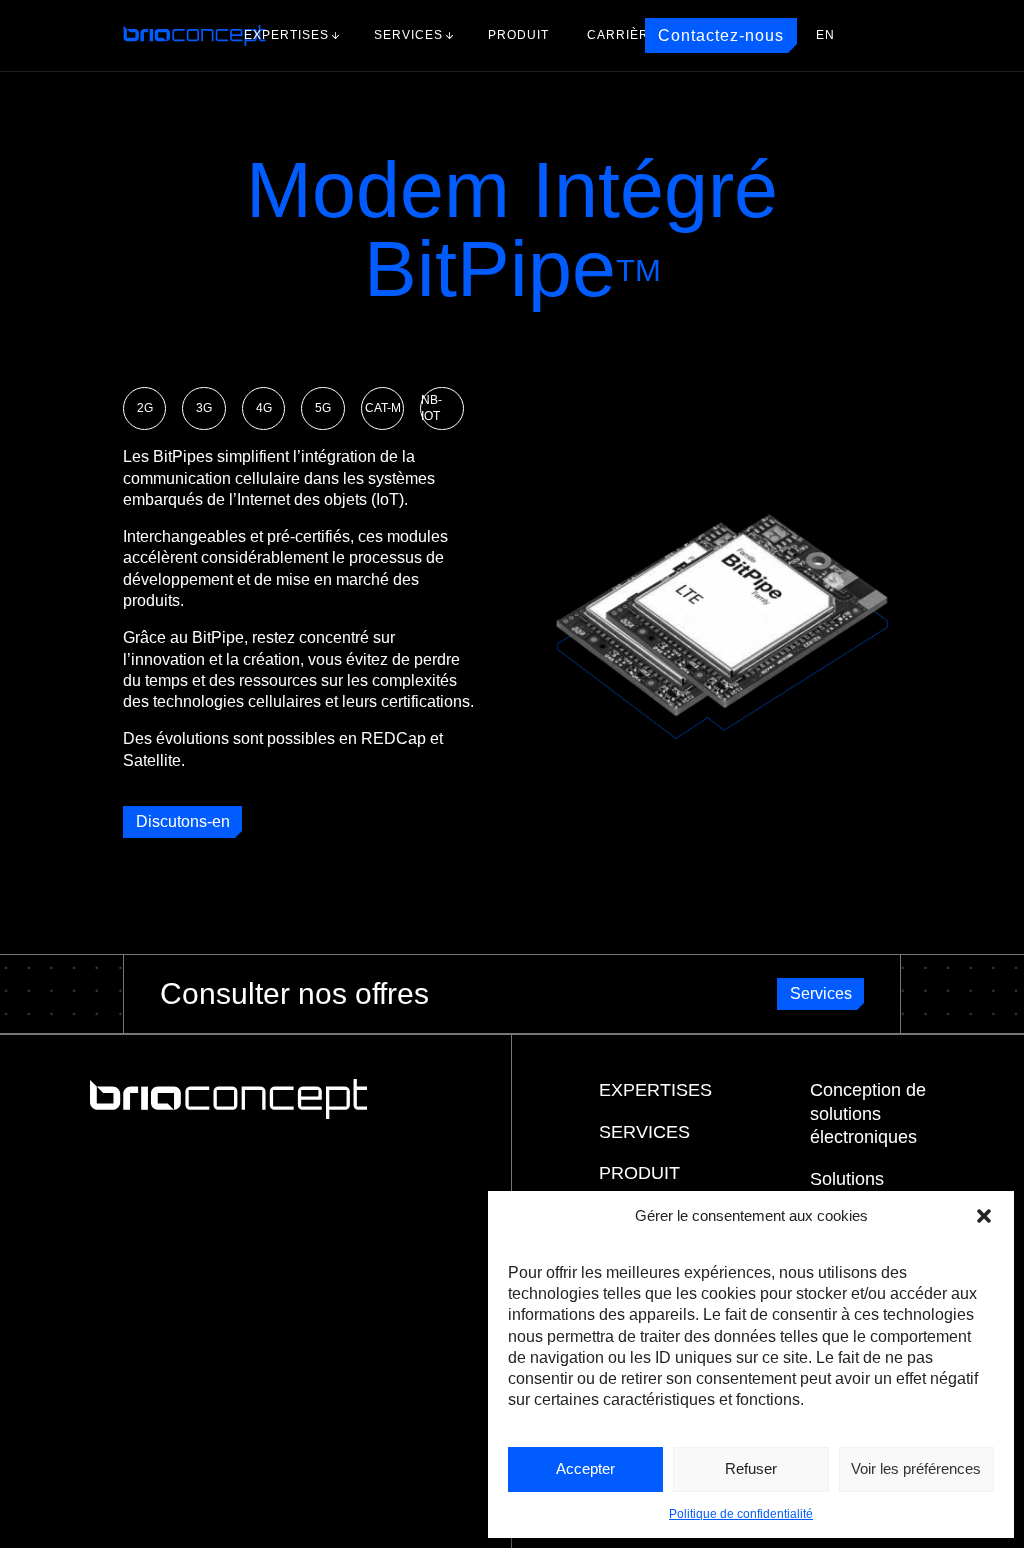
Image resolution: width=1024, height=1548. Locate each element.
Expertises (286, 35)
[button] (984, 1216)
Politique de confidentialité (741, 1514)
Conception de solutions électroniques (868, 1114)
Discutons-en (183, 821)
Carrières (627, 35)
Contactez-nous (721, 35)
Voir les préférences (916, 1468)
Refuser (751, 1468)
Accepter (585, 1468)
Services (408, 35)
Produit (518, 35)
